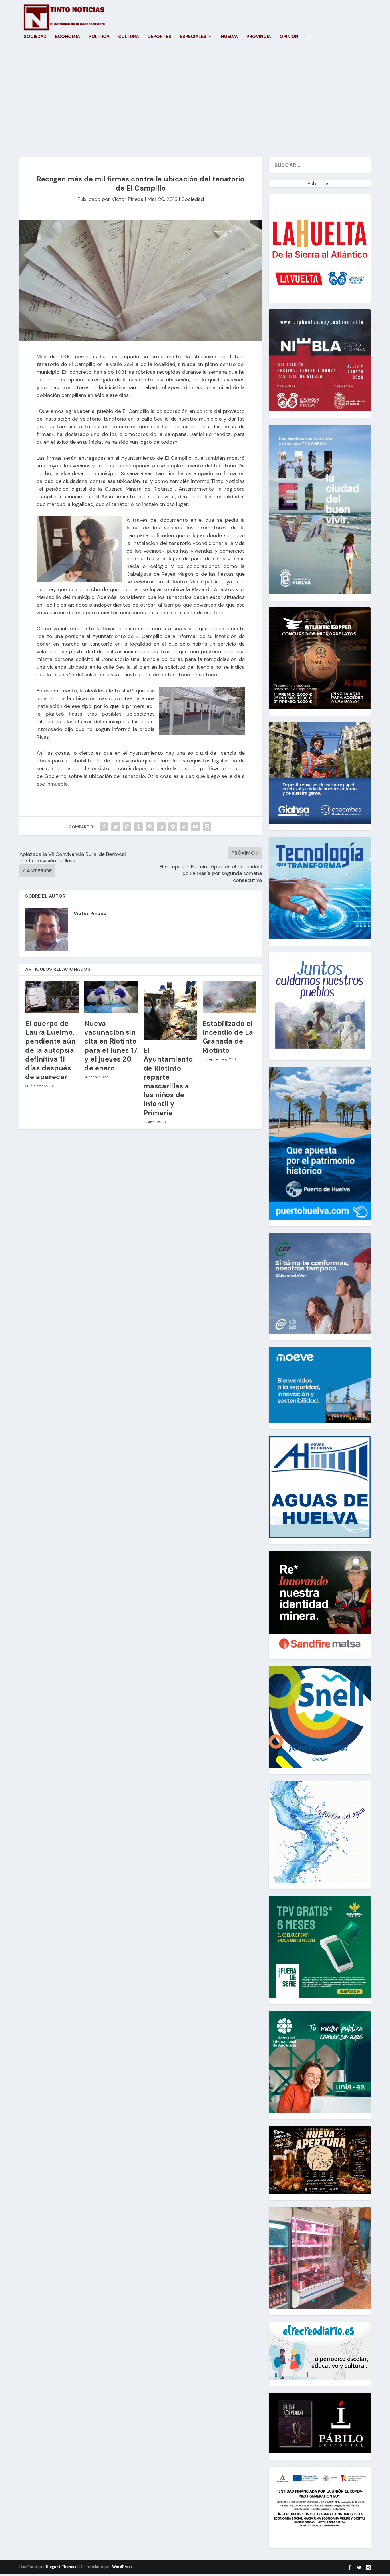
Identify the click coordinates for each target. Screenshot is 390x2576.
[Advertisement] (195, 103)
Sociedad (35, 37)
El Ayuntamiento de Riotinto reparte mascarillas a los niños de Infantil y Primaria (168, 1081)
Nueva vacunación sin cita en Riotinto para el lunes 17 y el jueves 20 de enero (111, 1046)
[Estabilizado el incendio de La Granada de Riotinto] (229, 997)
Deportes (159, 37)
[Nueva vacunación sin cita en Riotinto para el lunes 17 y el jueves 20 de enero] (111, 997)
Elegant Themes (61, 2567)
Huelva (229, 37)
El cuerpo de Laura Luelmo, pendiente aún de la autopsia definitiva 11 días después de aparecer (50, 1050)
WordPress (122, 2567)
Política (99, 37)
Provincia (259, 37)
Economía (68, 37)
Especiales (193, 37)
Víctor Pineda (128, 199)
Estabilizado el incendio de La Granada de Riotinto (228, 1037)
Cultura (129, 37)
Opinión (289, 37)
